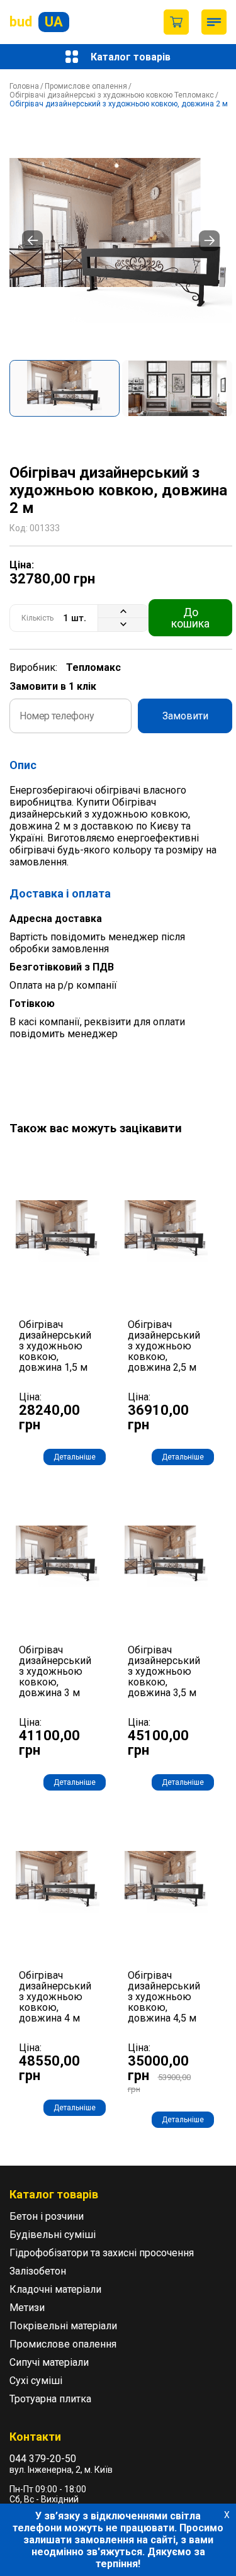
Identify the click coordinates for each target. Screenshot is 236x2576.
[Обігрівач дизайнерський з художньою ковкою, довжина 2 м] (121, 240)
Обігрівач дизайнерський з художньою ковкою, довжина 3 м (55, 1672)
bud (36, 22)
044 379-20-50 (43, 2459)
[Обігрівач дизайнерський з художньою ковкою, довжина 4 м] (58, 1882)
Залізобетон (38, 2271)
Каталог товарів (131, 57)
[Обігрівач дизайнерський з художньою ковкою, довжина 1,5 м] (58, 1231)
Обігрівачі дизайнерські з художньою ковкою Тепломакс (112, 95)
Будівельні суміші (53, 2235)
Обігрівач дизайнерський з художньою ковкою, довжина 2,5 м (164, 1346)
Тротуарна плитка (50, 2399)
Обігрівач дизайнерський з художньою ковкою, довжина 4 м (55, 1997)
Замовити (185, 716)
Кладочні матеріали (55, 2289)
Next (209, 241)
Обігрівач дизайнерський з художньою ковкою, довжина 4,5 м (164, 1997)
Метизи (27, 2308)
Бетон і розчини (47, 2216)
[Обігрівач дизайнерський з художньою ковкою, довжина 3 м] (58, 1557)
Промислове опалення (86, 86)
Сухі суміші (36, 2381)
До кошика (190, 618)
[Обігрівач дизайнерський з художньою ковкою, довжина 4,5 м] (166, 1882)
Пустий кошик (176, 22)
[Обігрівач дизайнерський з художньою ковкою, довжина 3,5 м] (166, 1557)
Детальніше (75, 1457)
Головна (24, 86)
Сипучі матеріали (49, 2362)
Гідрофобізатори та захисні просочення (102, 2253)
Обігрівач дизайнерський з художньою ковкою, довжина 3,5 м (164, 1672)
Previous (32, 241)
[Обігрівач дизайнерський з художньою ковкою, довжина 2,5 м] (166, 1231)
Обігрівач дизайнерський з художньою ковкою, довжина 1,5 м (55, 1346)
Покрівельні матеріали (63, 2326)
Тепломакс (93, 667)
